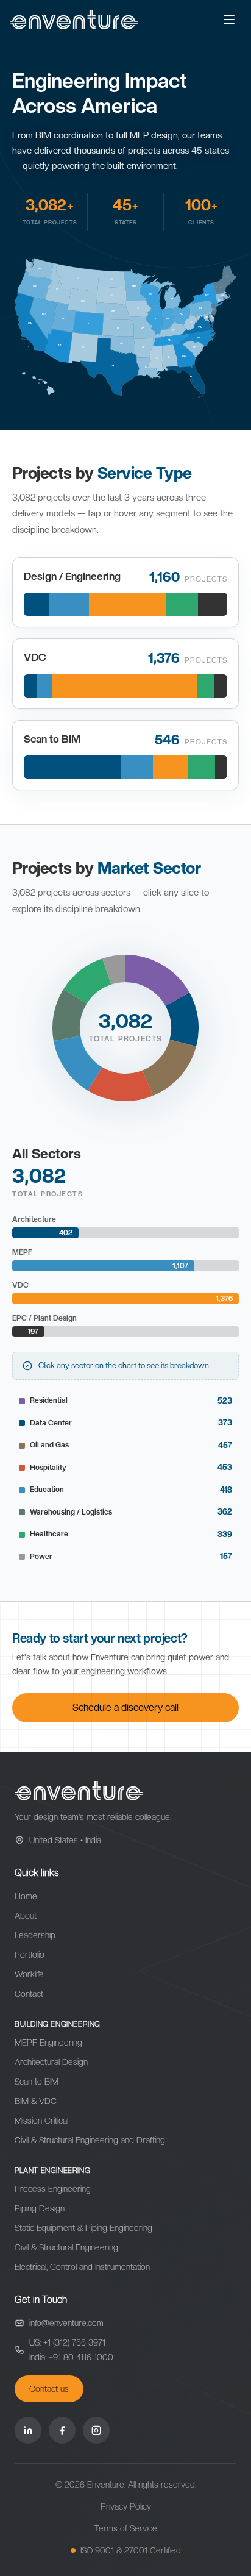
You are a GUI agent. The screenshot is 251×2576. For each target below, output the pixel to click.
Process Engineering (53, 2189)
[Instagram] (96, 2430)
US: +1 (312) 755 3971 (67, 2342)
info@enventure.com (66, 2323)
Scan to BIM (37, 2082)
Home (26, 1896)
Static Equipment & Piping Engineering (83, 2228)
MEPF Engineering (48, 2043)
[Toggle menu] (229, 20)
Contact (29, 1994)
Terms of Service (126, 2528)
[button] (157, 980)
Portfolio (30, 1955)
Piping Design (40, 2208)
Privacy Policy (126, 2506)
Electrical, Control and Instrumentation (82, 2267)
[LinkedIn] (28, 2430)
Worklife (29, 1974)
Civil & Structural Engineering (66, 2247)
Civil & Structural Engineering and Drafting (90, 2140)
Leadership (35, 1935)
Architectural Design (51, 2062)
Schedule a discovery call (125, 1707)
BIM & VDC (36, 2101)
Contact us (49, 2389)
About (26, 1916)
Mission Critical (41, 2121)
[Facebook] (62, 2430)
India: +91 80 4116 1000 (71, 2357)
